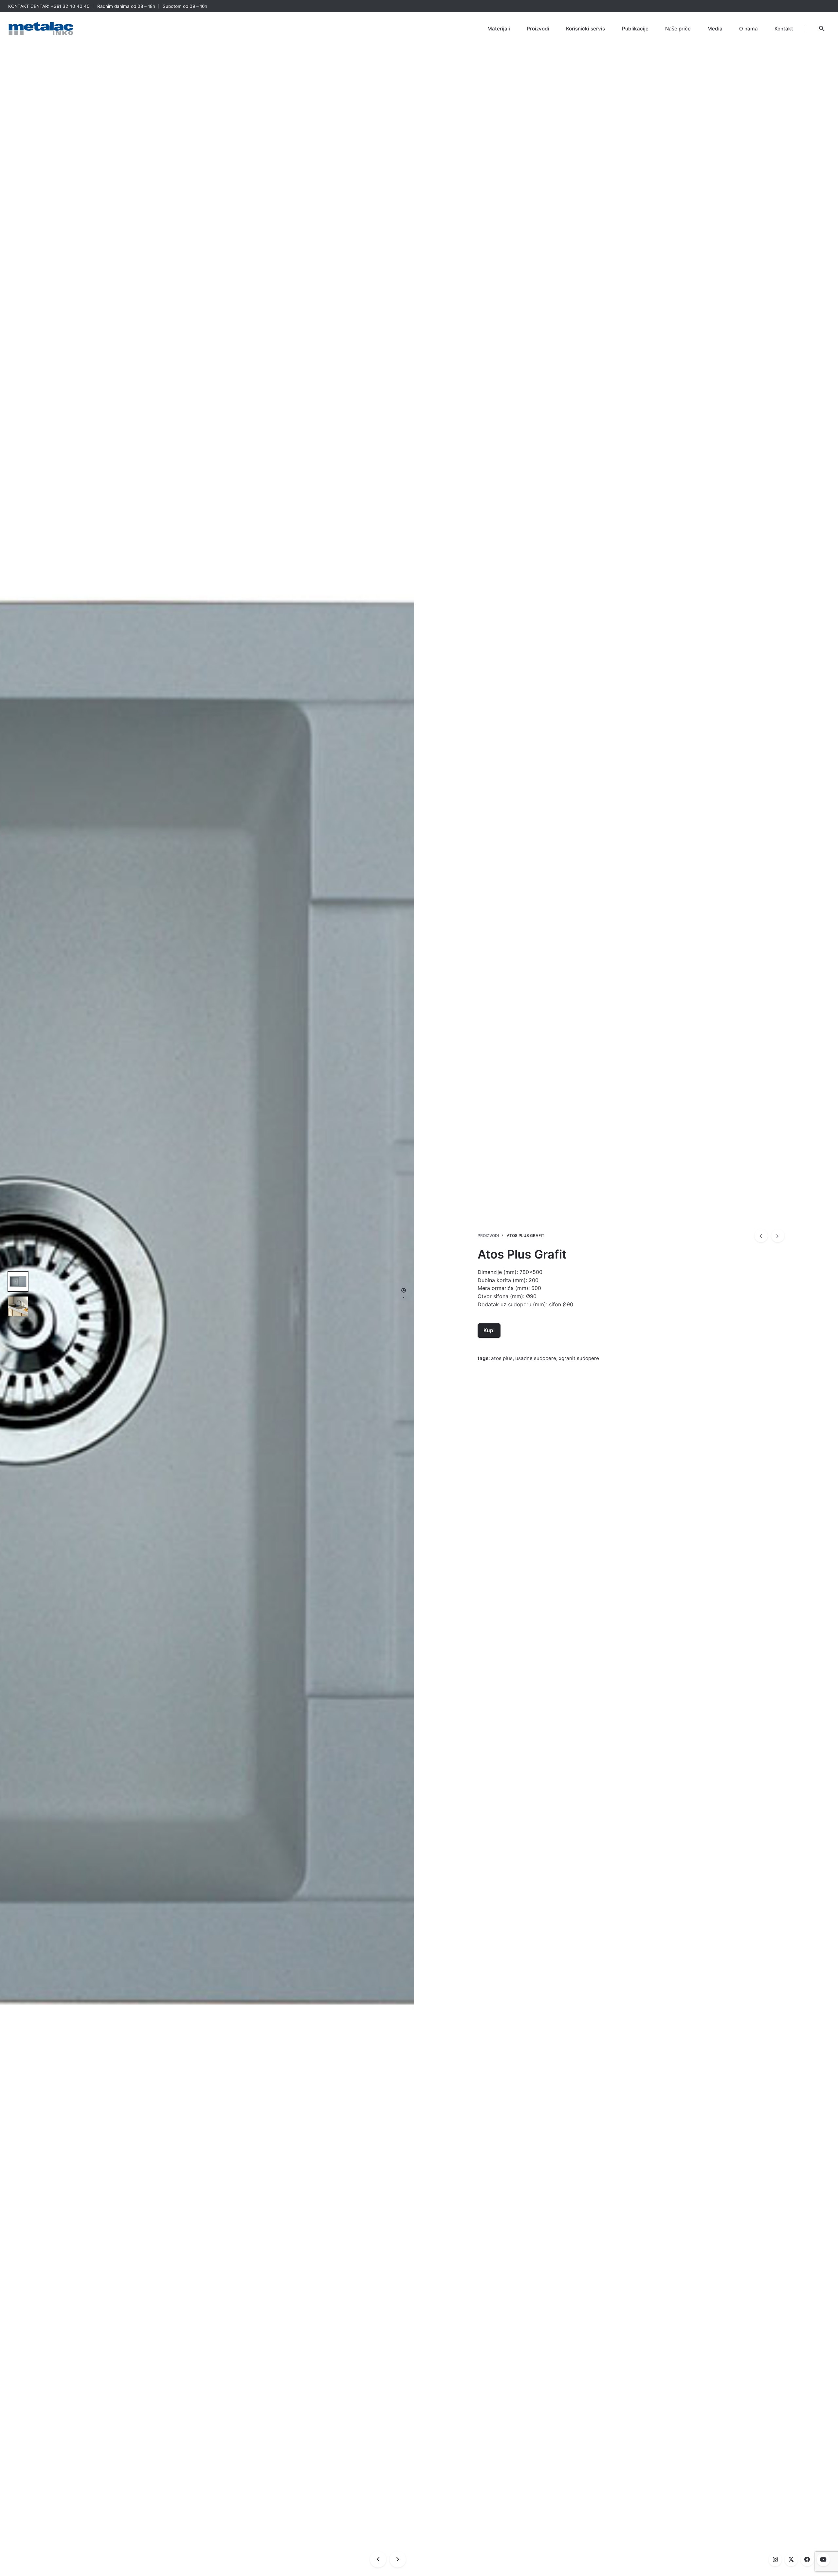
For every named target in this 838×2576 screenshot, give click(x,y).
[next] (778, 1236)
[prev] (761, 1236)
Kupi (489, 1330)
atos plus (502, 1358)
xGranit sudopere (579, 1358)
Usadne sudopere (536, 1358)
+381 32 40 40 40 (70, 6)
